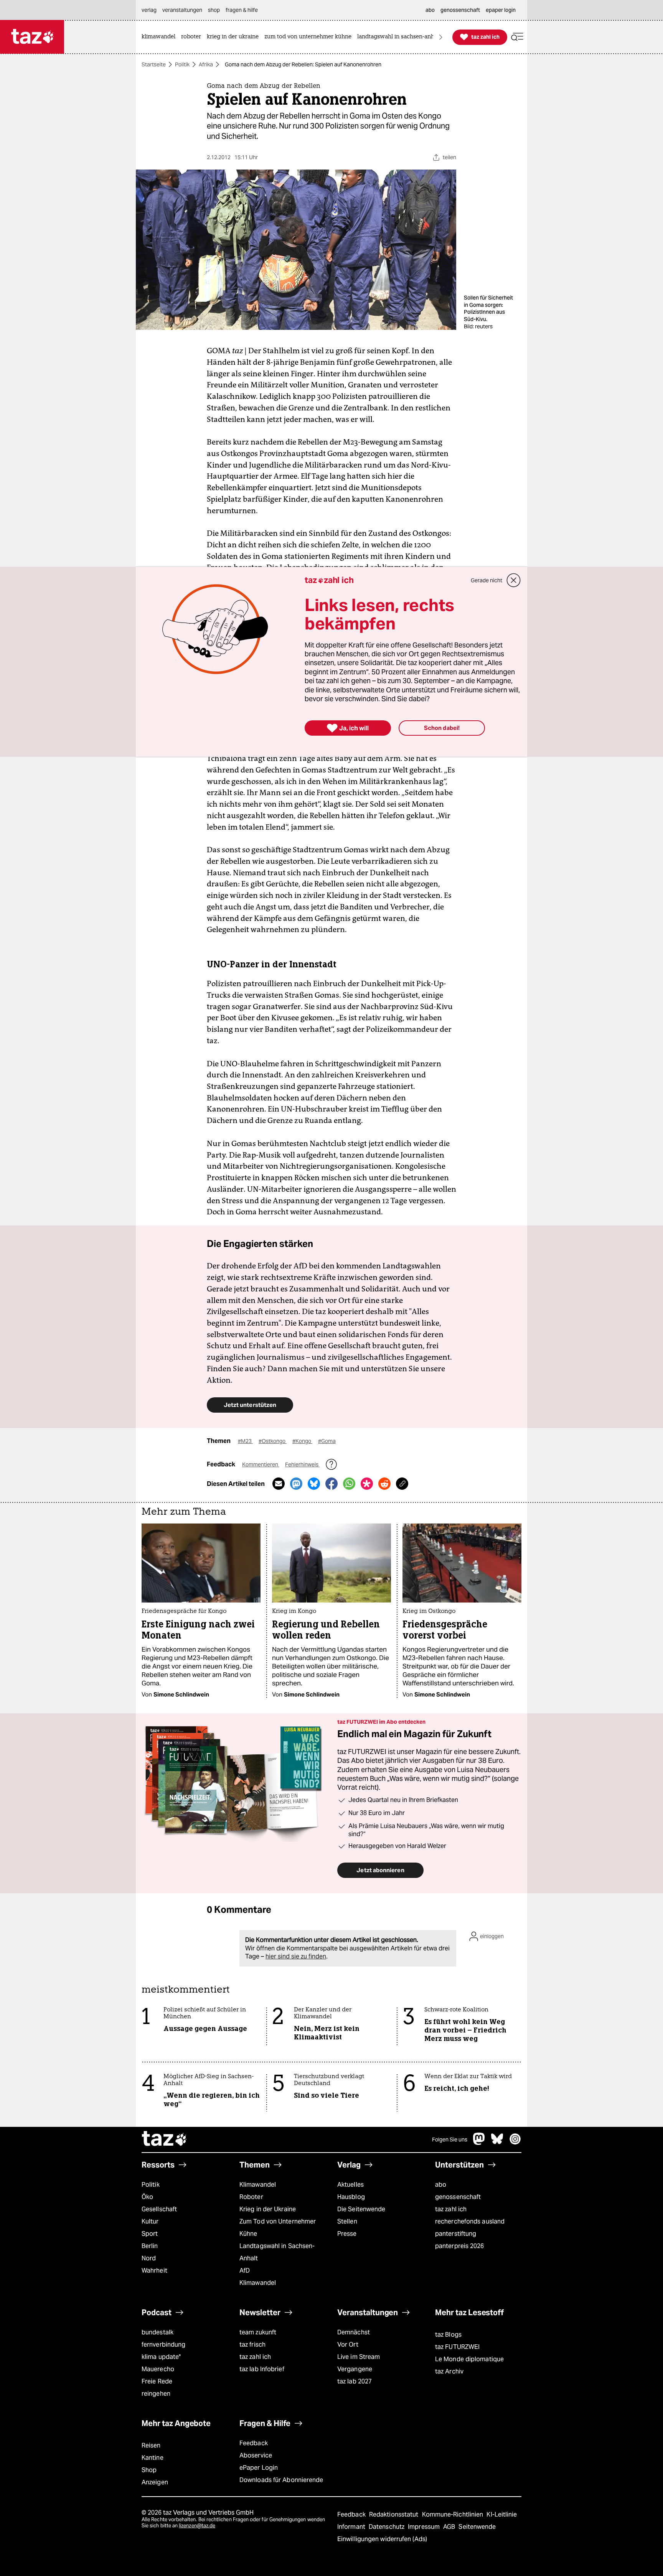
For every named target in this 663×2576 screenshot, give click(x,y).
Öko (147, 2197)
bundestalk (158, 2332)
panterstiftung (456, 2234)
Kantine (153, 2458)
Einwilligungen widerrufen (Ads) (382, 2539)
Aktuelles (350, 2185)
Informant (352, 2527)
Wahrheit (154, 2270)
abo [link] (430, 10)
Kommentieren (261, 1464)
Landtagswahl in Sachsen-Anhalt (277, 2252)
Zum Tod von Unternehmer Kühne (278, 2228)
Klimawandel (258, 2185)
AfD (245, 2270)
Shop (149, 2470)
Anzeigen (155, 2482)
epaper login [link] (501, 10)
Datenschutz (387, 2527)
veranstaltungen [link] (182, 10)
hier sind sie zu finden (296, 1956)
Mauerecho (158, 2369)
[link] (160, 37)
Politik (182, 64)
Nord (149, 2258)
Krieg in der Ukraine (268, 2209)
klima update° (161, 2357)
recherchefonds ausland (470, 2221)
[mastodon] (479, 2143)
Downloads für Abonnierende (281, 2480)
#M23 (245, 1441)
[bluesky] (497, 2143)
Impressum (425, 2527)
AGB (450, 2527)
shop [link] (214, 10)
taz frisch (252, 2345)
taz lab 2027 (355, 2381)
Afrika (206, 64)
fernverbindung (163, 2345)
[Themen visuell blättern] (441, 37)
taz (165, 2140)
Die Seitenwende (361, 2209)
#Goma (327, 1441)
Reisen (151, 2445)
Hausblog (351, 2197)
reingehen (156, 2394)
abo (441, 2185)
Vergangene (355, 2369)
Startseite (154, 64)
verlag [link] (149, 10)
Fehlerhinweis (302, 1464)
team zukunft (258, 2332)
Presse (347, 2234)
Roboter (251, 2197)
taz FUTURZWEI (457, 2347)
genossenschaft (458, 2197)
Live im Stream (359, 2357)
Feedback (254, 2443)
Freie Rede (157, 2381)
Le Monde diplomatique (469, 2359)
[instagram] (515, 2143)
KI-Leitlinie (502, 2514)
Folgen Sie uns (450, 2140)
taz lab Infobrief (262, 2369)
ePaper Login (259, 2468)
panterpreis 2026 (460, 2246)
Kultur (150, 2221)
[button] (517, 37)
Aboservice (256, 2455)
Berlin (150, 2246)
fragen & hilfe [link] (242, 10)
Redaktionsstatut (395, 2514)
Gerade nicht (487, 580)
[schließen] (514, 580)
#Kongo (302, 1441)
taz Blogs (448, 2335)
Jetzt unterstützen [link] (250, 1405)
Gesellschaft (159, 2209)
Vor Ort (348, 2345)
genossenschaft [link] (460, 10)
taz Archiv (449, 2371)
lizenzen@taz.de (197, 2526)
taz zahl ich (451, 2209)
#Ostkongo (273, 1441)
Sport (150, 2234)
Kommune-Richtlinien (454, 2514)
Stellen (347, 2221)
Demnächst (354, 2332)
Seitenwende (477, 2527)
